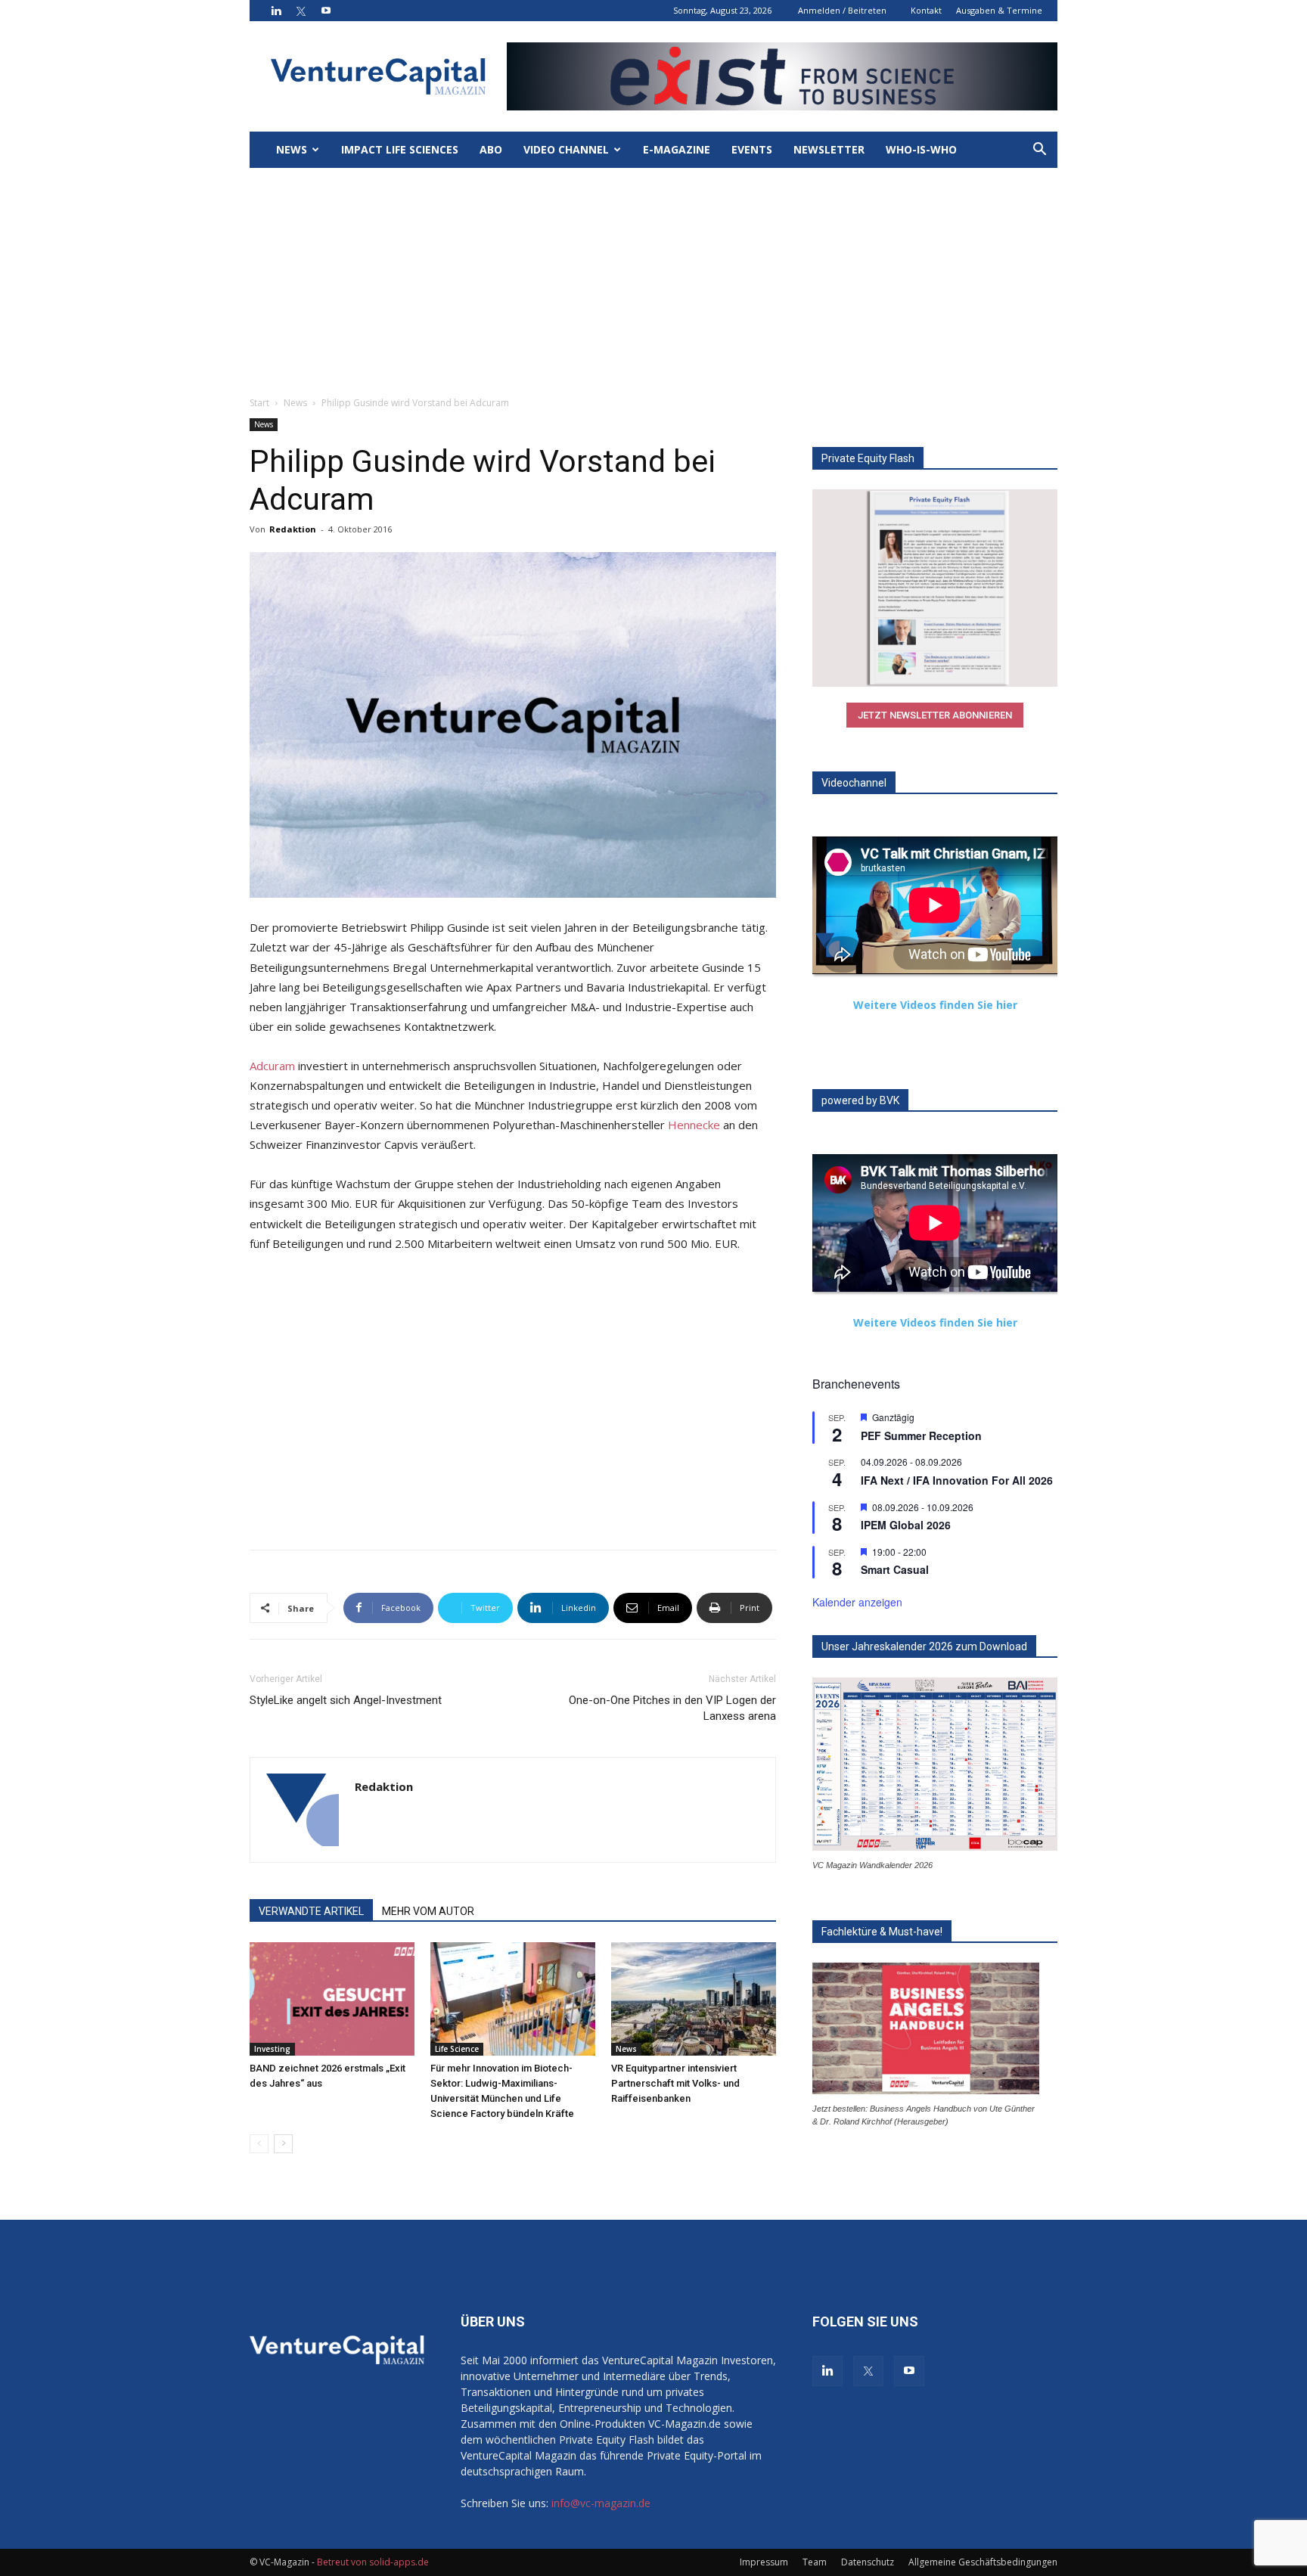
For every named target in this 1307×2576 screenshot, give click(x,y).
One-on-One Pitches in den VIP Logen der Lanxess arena (672, 1708)
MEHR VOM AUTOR (428, 1911)
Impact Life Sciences (400, 149)
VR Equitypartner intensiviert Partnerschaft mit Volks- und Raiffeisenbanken (675, 2083)
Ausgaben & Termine (999, 10)
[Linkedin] (276, 11)
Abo (491, 149)
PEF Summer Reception (921, 1435)
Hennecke (694, 1125)
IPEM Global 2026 (906, 1525)
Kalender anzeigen (857, 1602)
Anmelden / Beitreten (842, 10)
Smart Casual (895, 1569)
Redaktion (293, 529)
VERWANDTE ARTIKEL (311, 1911)
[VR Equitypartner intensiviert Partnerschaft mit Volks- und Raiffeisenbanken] (694, 1999)
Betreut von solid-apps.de (373, 2562)
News (292, 149)
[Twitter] (301, 11)
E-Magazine (677, 149)
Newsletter (829, 149)
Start (259, 403)
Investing (272, 2049)
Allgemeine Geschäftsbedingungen (983, 2562)
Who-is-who (921, 149)
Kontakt (926, 10)
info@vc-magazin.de (601, 2503)
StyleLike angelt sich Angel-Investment (346, 1700)
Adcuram (272, 1066)
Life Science (457, 2049)
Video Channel (566, 149)
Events (752, 149)
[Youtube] (326, 11)
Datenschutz (868, 2562)
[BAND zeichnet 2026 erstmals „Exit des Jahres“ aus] (332, 1999)
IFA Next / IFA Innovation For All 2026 (957, 1480)
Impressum (764, 2562)
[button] (1039, 151)
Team (815, 2562)
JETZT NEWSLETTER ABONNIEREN (935, 715)
